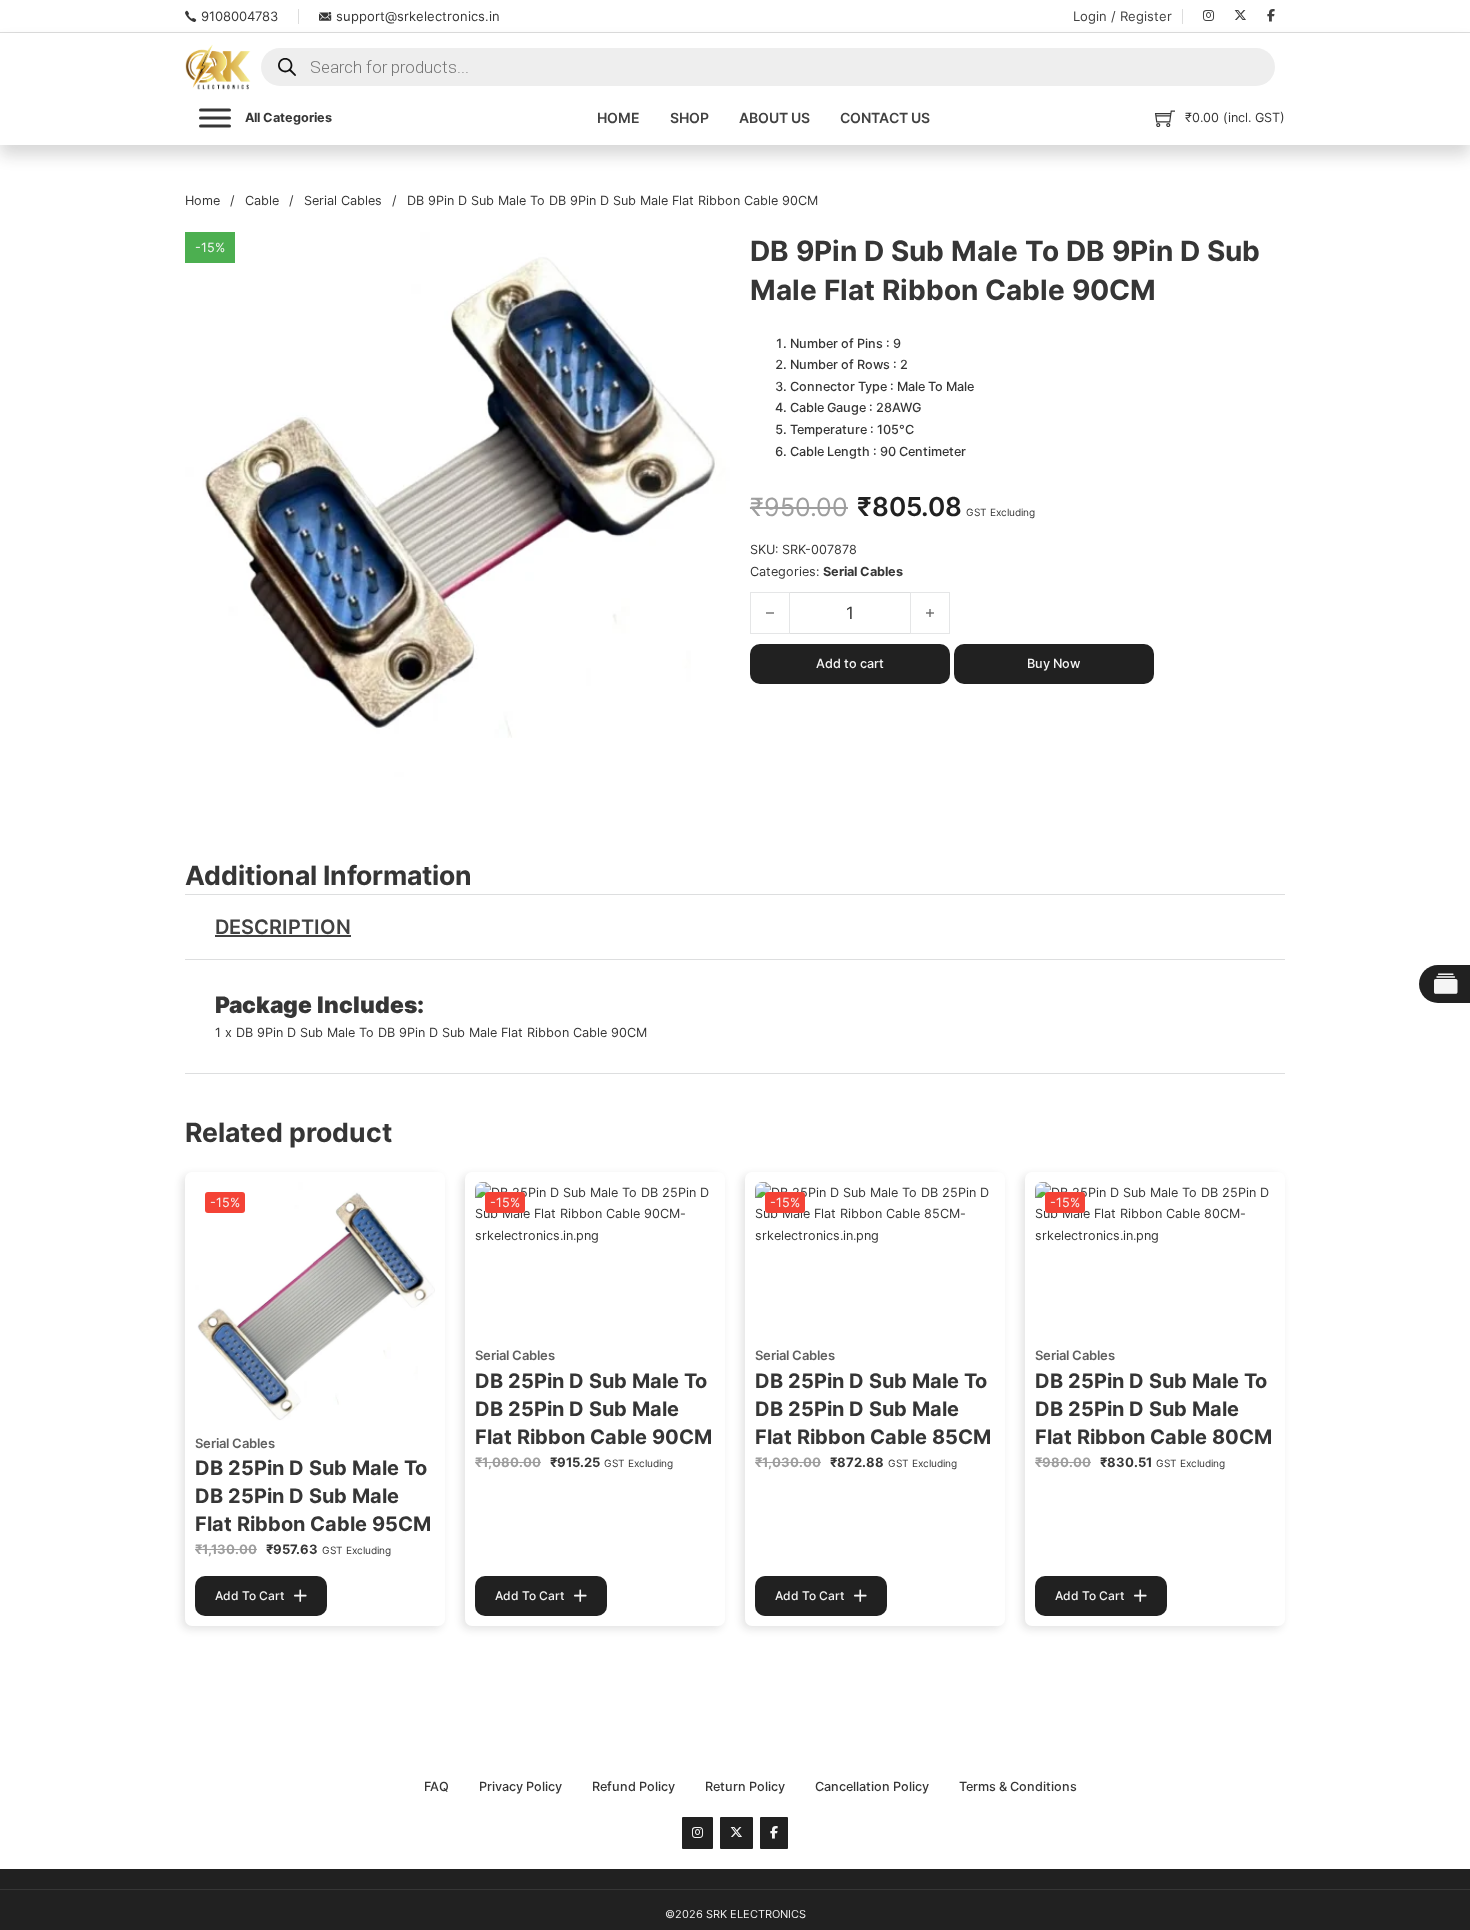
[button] (703, 259)
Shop (689, 117)
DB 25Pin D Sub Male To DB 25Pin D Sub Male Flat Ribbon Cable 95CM (313, 1496)
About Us (774, 117)
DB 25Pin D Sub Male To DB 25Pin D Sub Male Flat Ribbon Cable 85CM (873, 1409)
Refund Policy (633, 1786)
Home (618, 117)
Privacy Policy (520, 1786)
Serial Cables (343, 200)
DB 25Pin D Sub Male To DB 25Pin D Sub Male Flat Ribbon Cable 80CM (1153, 1409)
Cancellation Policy (872, 1786)
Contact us (885, 117)
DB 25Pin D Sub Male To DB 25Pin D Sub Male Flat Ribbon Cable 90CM (593, 1409)
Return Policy (745, 1786)
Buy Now (1053, 663)
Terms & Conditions (1018, 1786)
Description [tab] (283, 927)
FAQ (436, 1786)
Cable (262, 200)
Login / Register (1122, 16)
